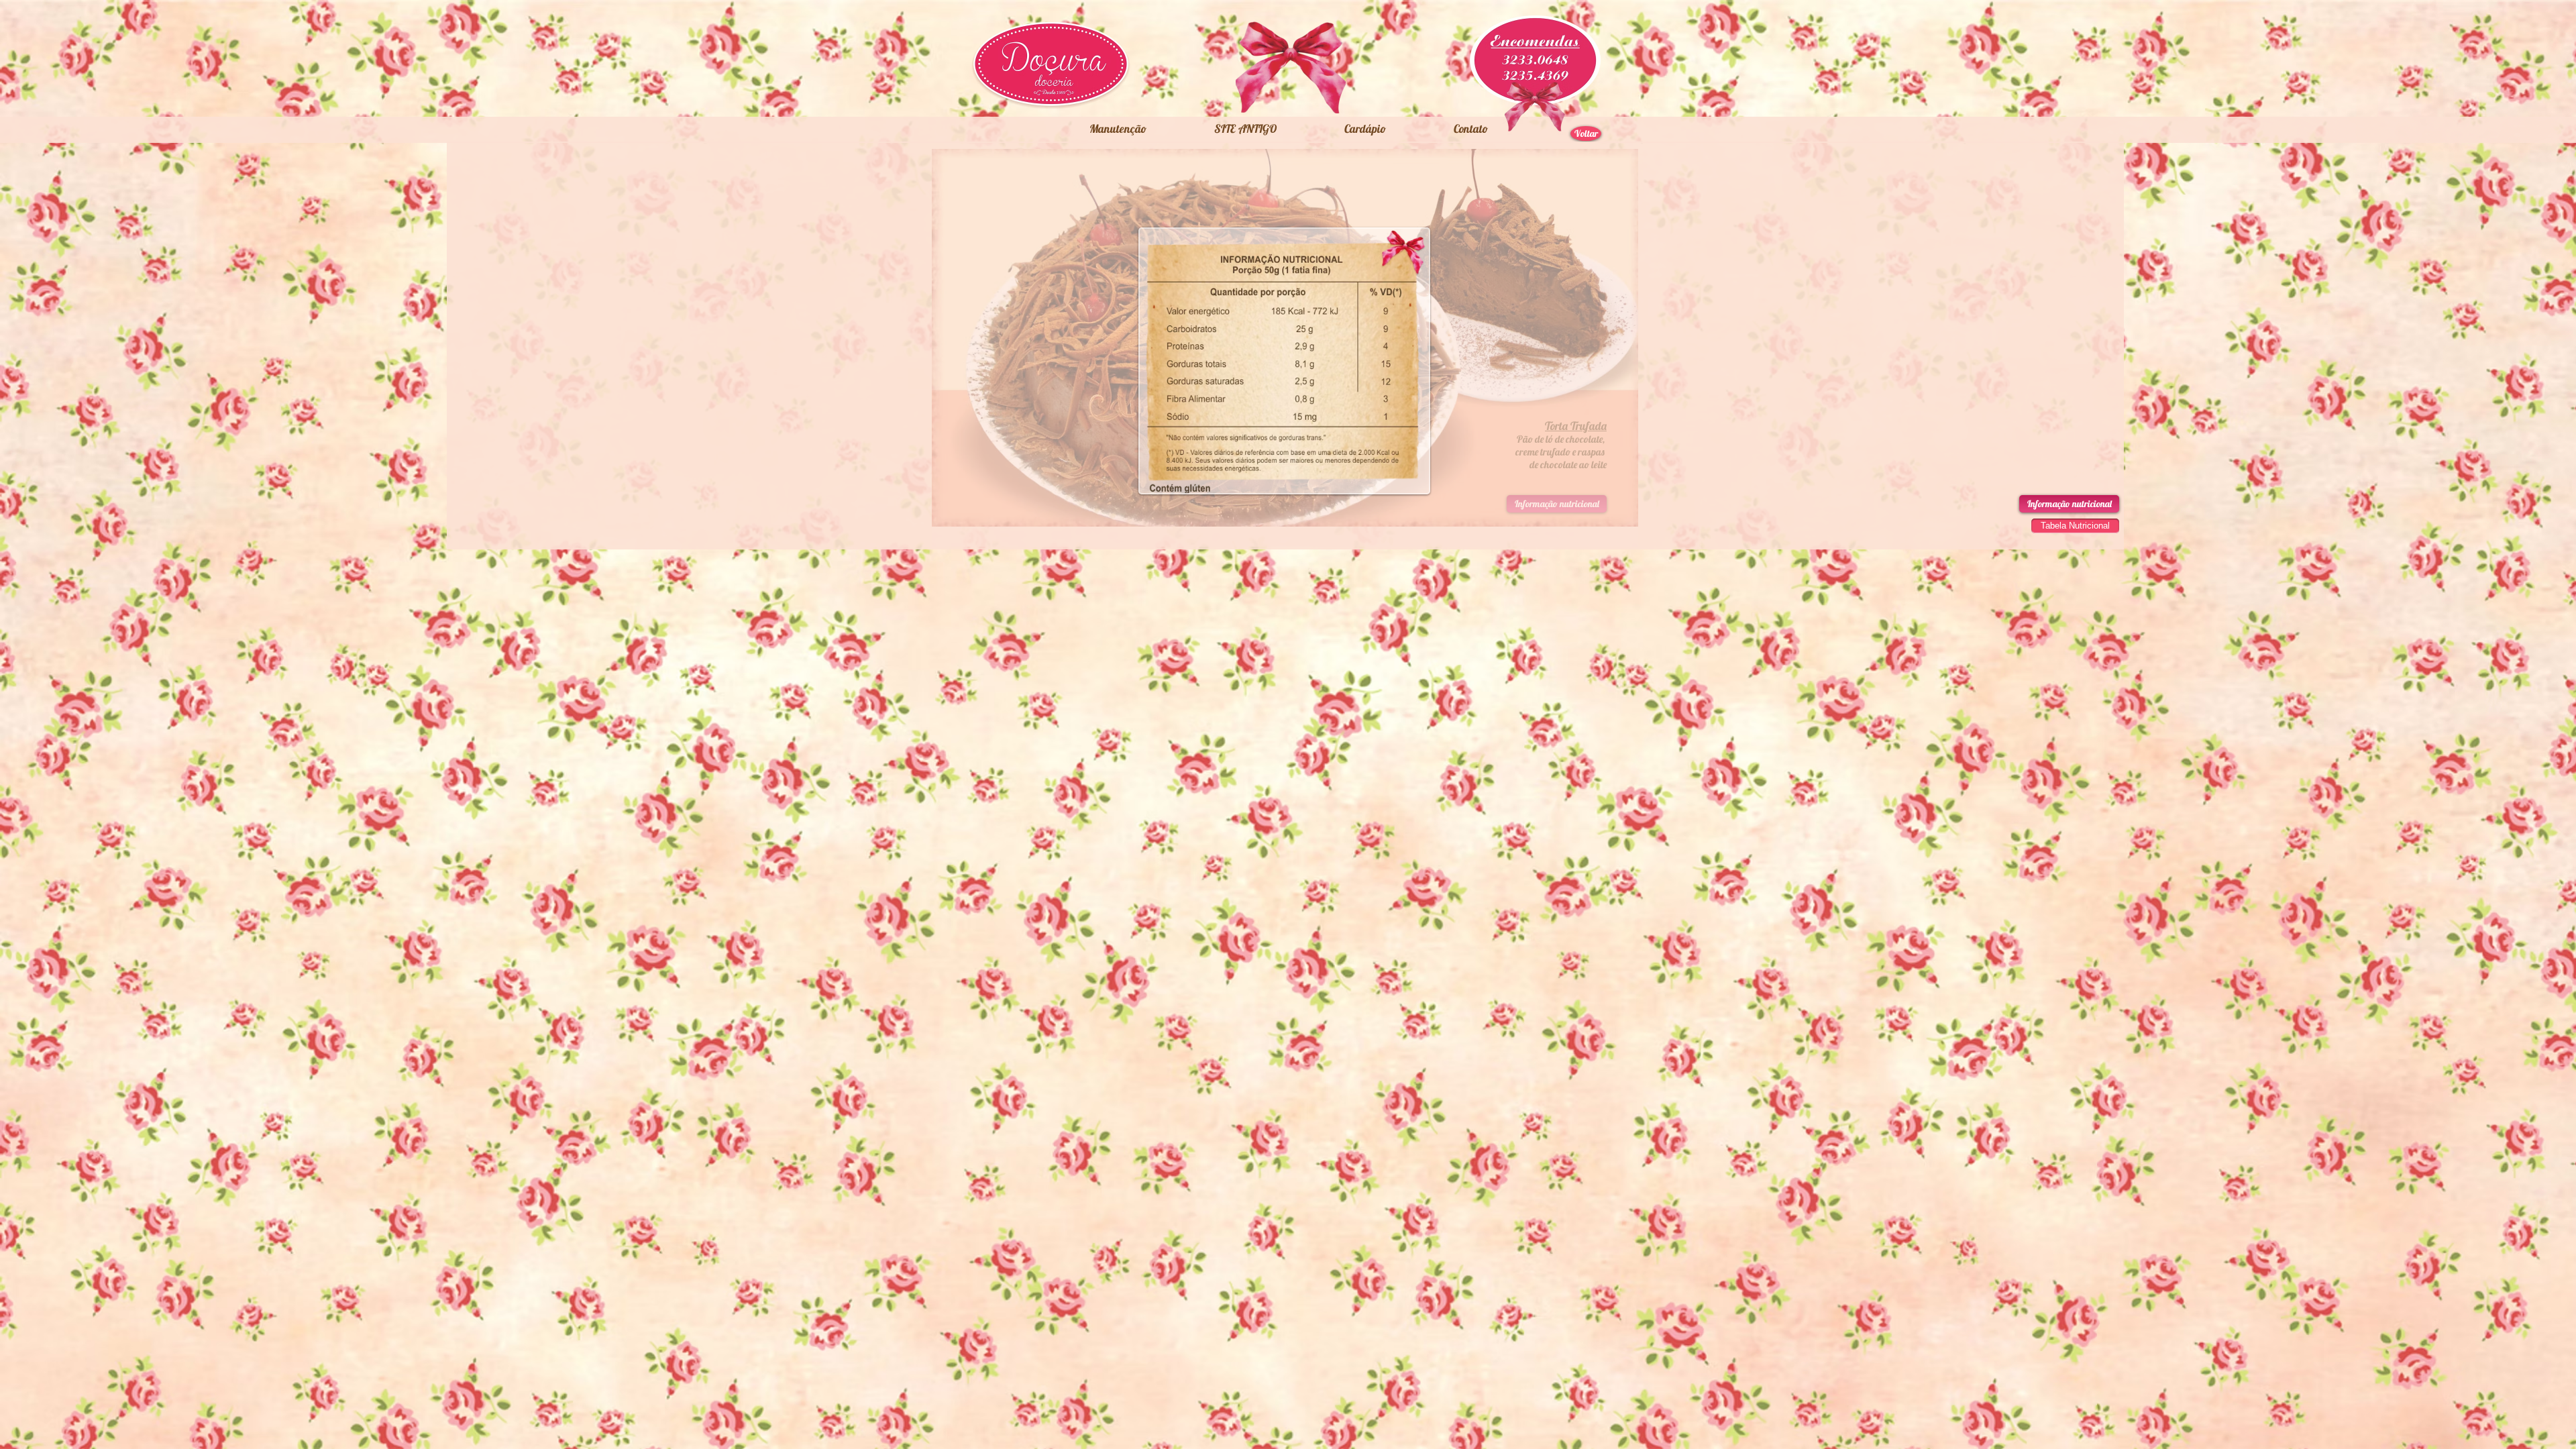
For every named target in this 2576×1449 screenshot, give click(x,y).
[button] (1245, 129)
